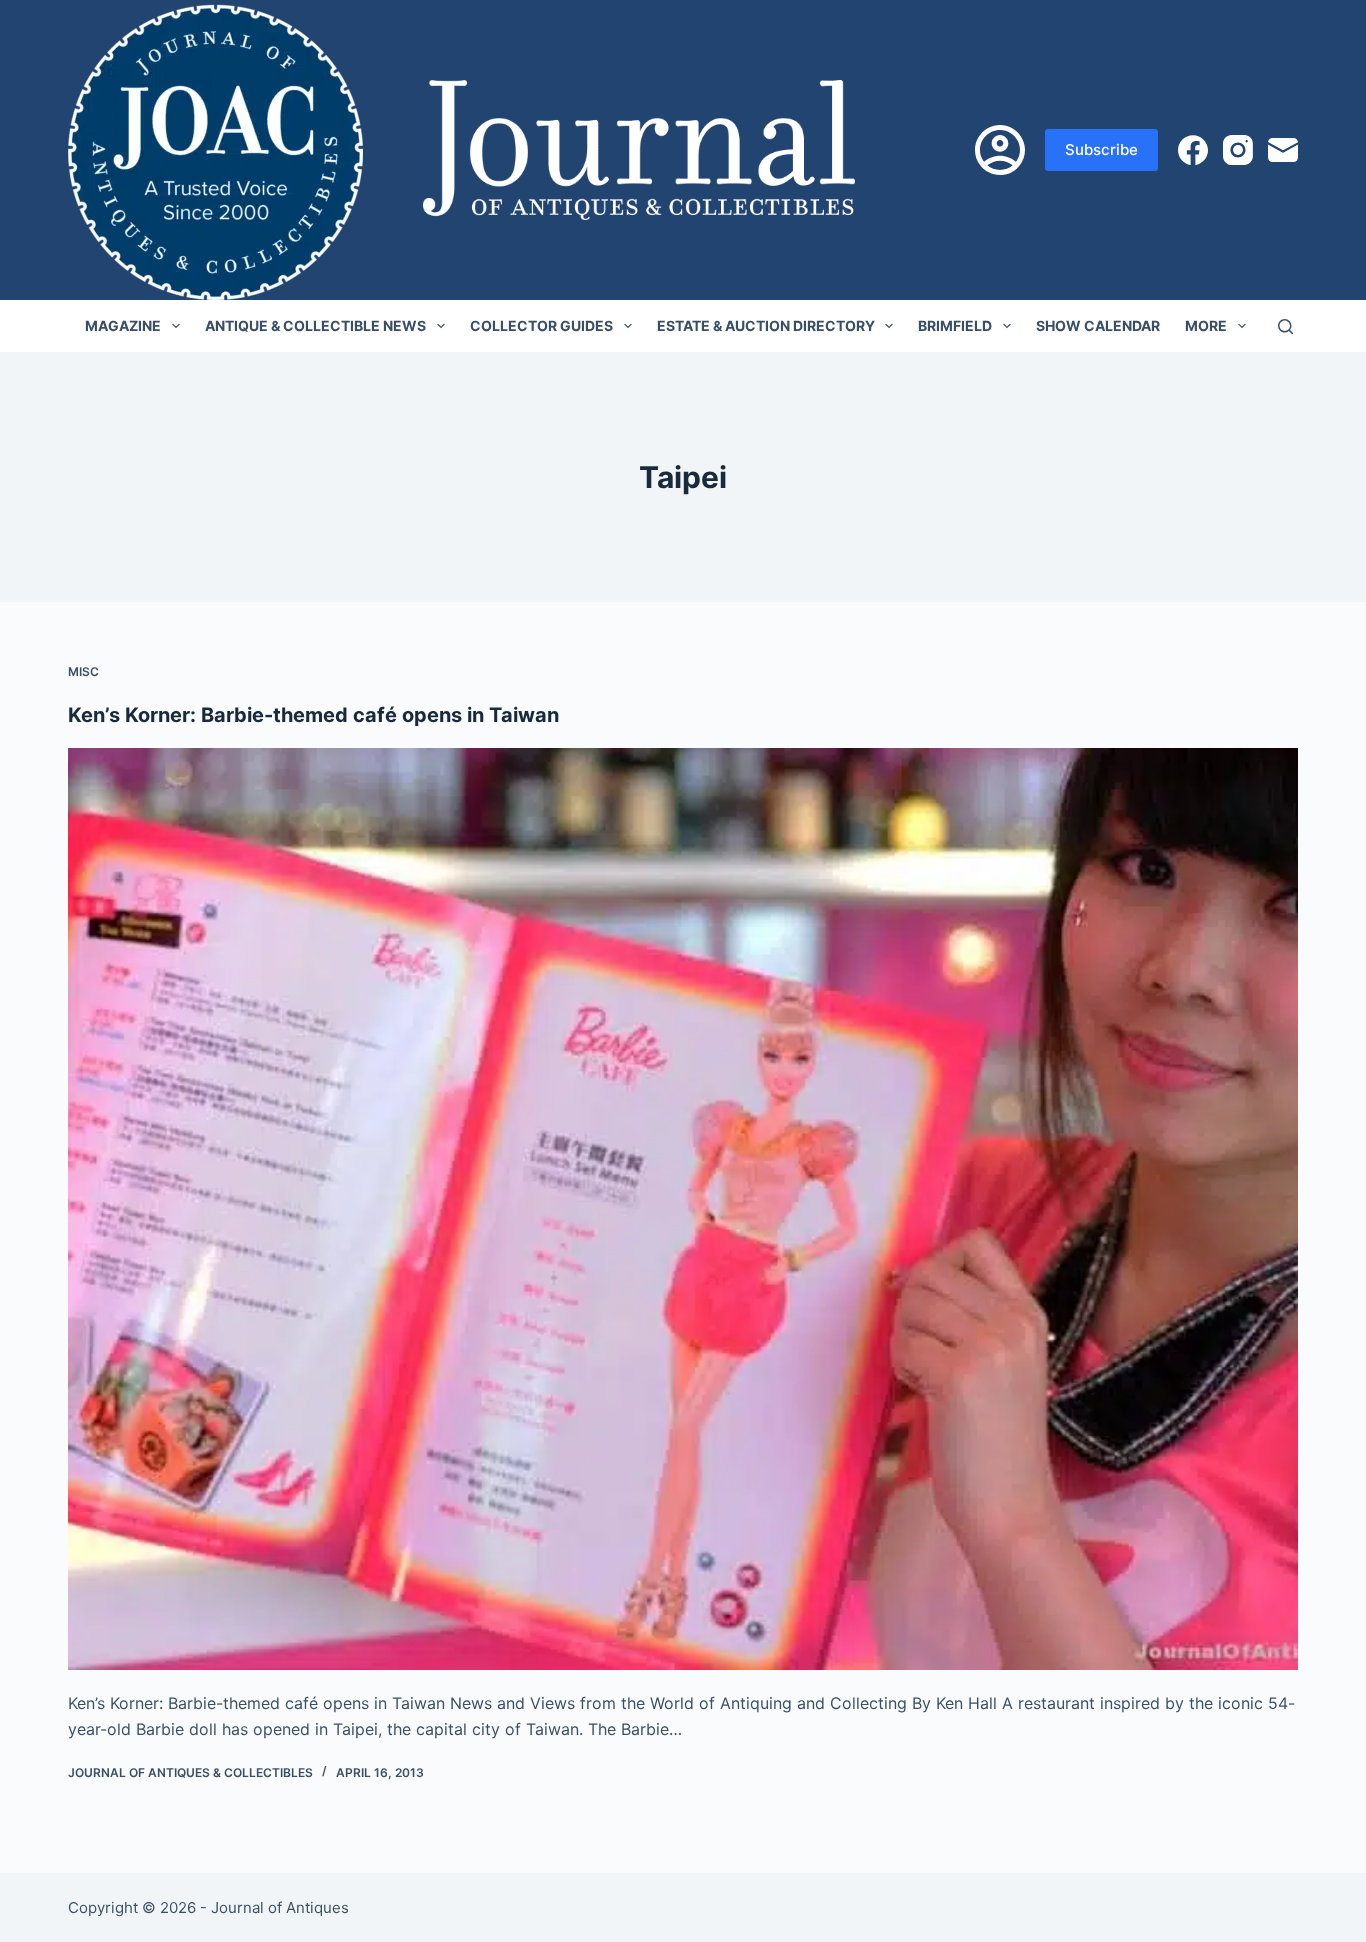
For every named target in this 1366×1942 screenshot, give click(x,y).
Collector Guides (541, 325)
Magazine (123, 325)
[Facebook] (1193, 150)
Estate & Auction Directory (766, 325)
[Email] (1283, 150)
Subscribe (1101, 149)
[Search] (1285, 326)
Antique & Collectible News (315, 325)
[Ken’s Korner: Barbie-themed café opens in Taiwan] (682, 1209)
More (1206, 325)
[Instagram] (1238, 150)
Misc (83, 671)
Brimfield (955, 325)
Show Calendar (1098, 325)
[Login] (1000, 150)
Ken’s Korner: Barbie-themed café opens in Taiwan (313, 715)
